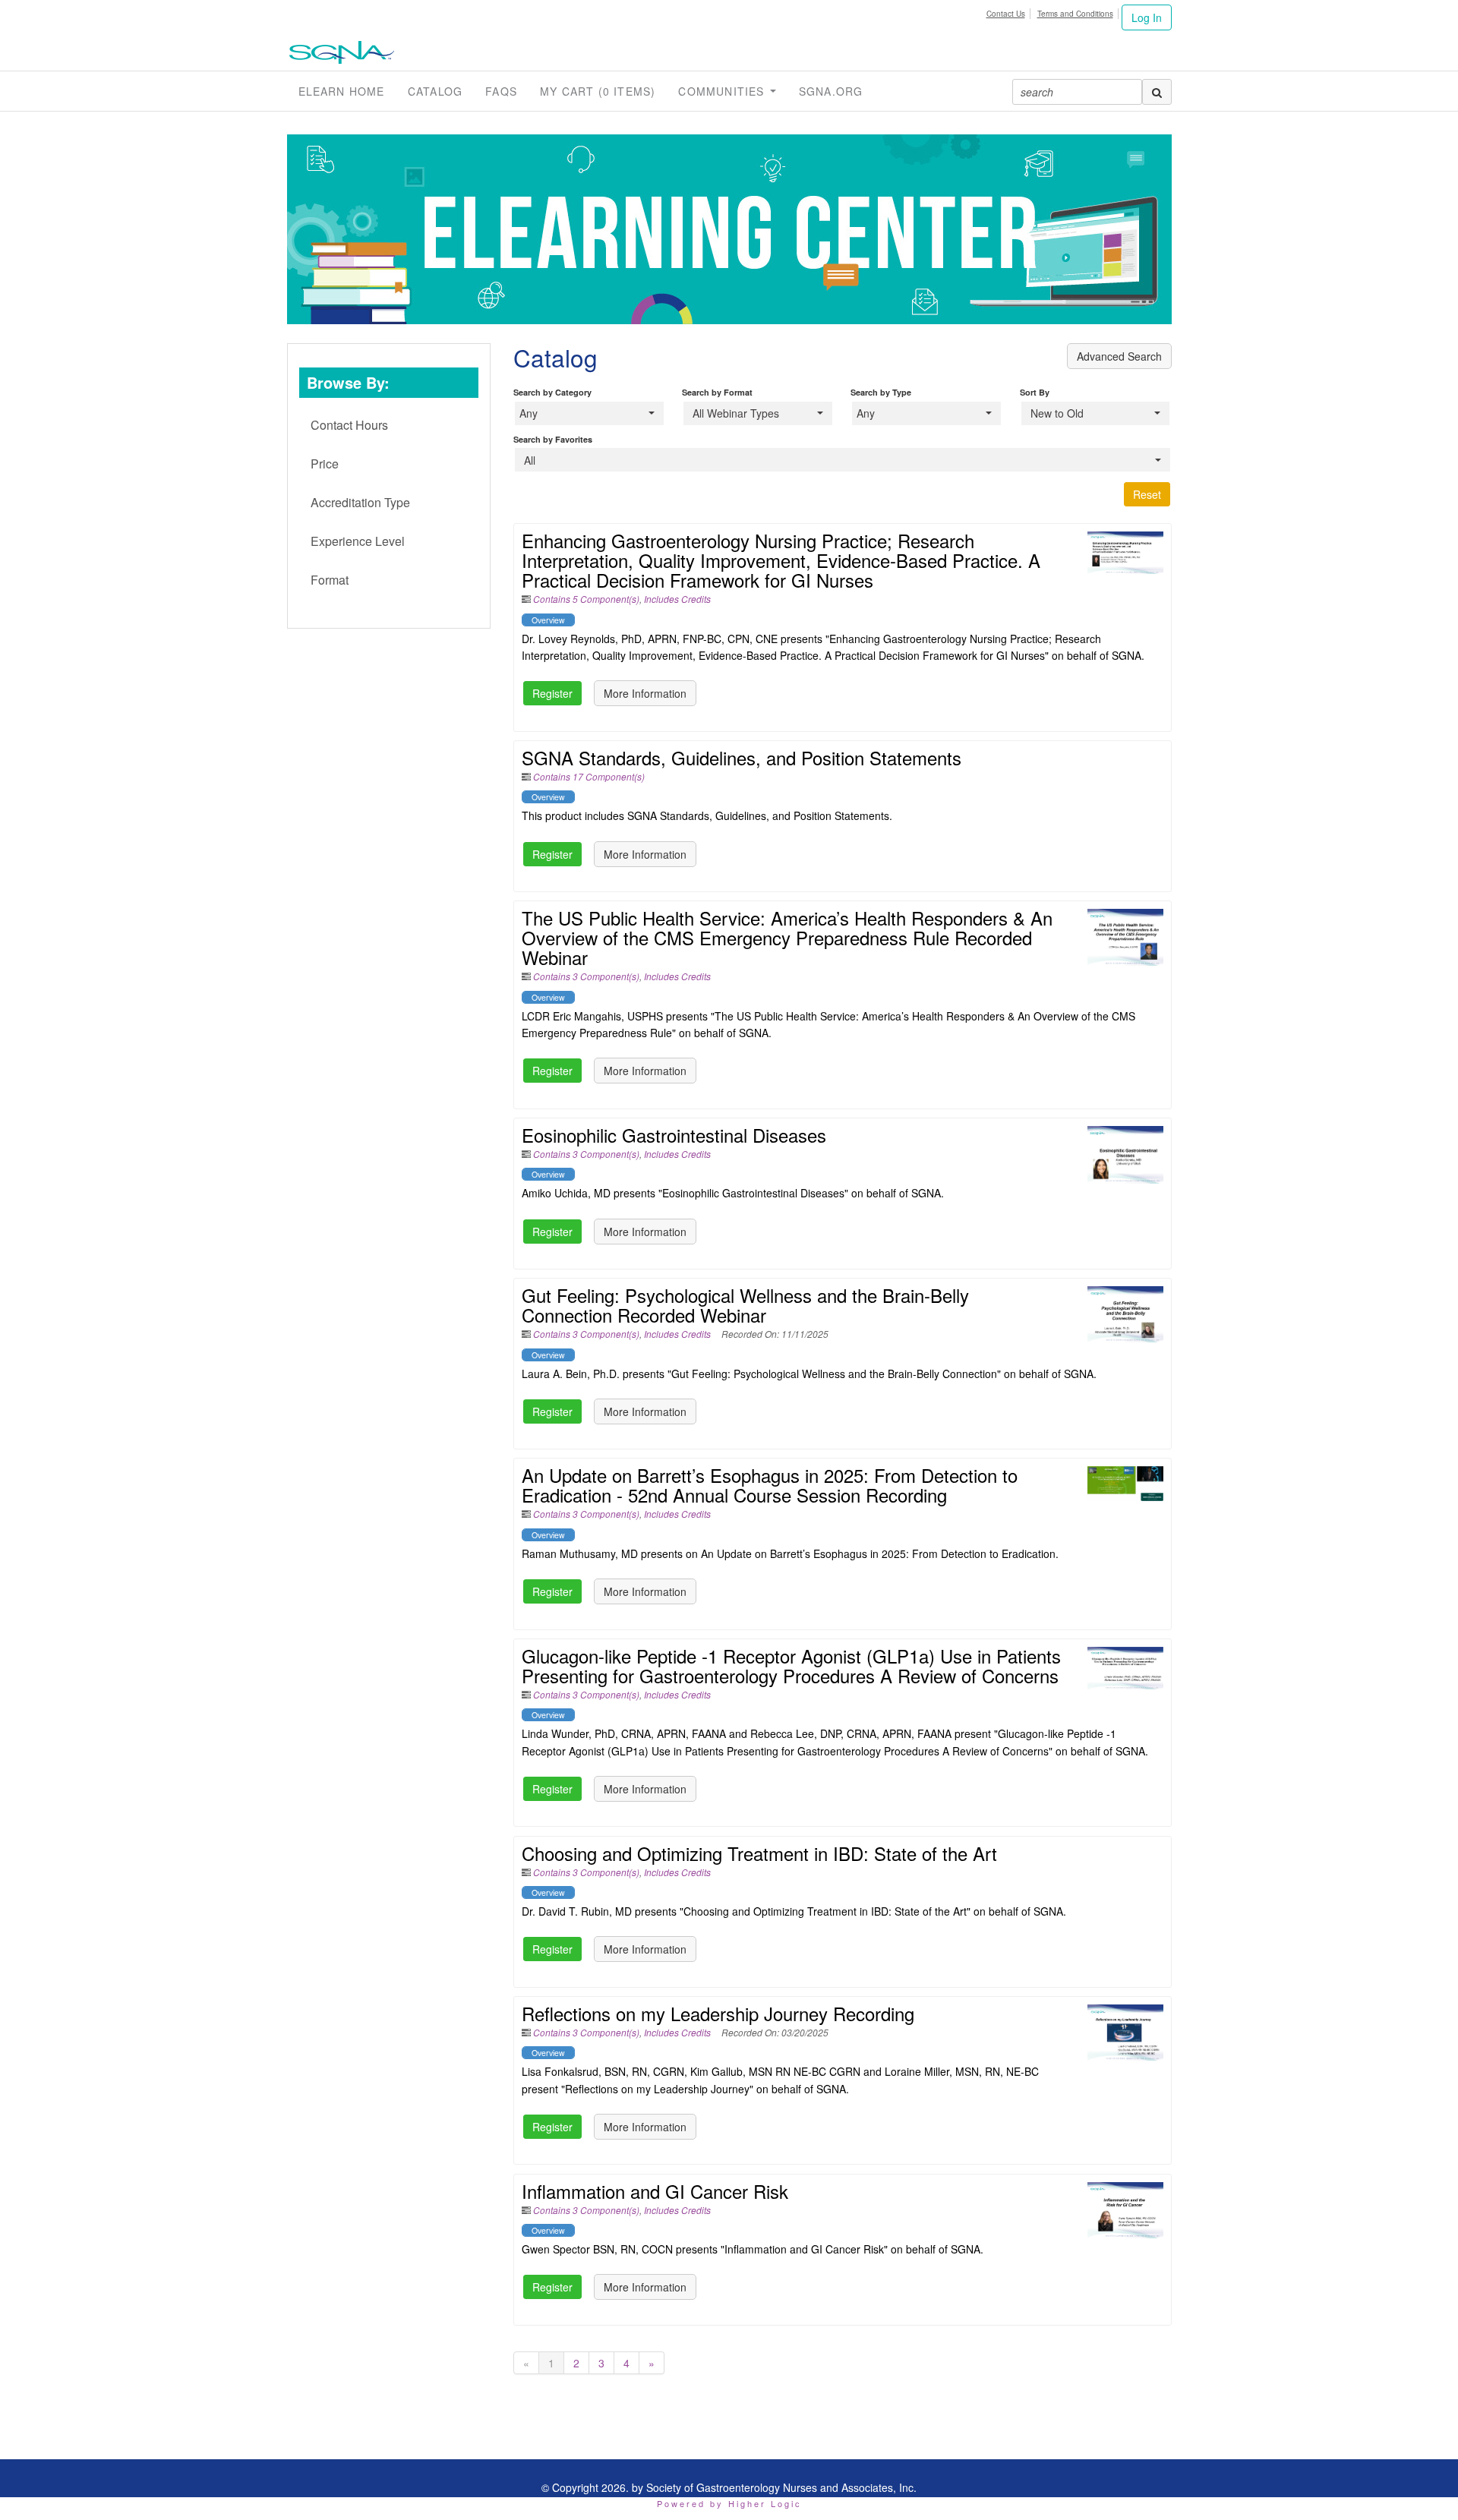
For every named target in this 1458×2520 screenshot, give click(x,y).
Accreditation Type (360, 502)
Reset (1147, 494)
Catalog (435, 91)
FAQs (501, 91)
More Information (645, 693)
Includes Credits (677, 599)
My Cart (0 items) (598, 91)
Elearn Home (342, 91)
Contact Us (1006, 14)
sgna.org (831, 91)
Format (330, 580)
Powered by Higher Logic (729, 2503)
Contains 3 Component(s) (586, 976)
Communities (723, 91)
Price (325, 464)
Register (552, 693)
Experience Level (358, 541)
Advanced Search (1119, 356)
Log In (1147, 17)
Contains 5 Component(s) (586, 599)
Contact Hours (349, 425)
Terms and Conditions (1075, 14)
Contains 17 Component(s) (589, 776)
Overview (548, 620)
